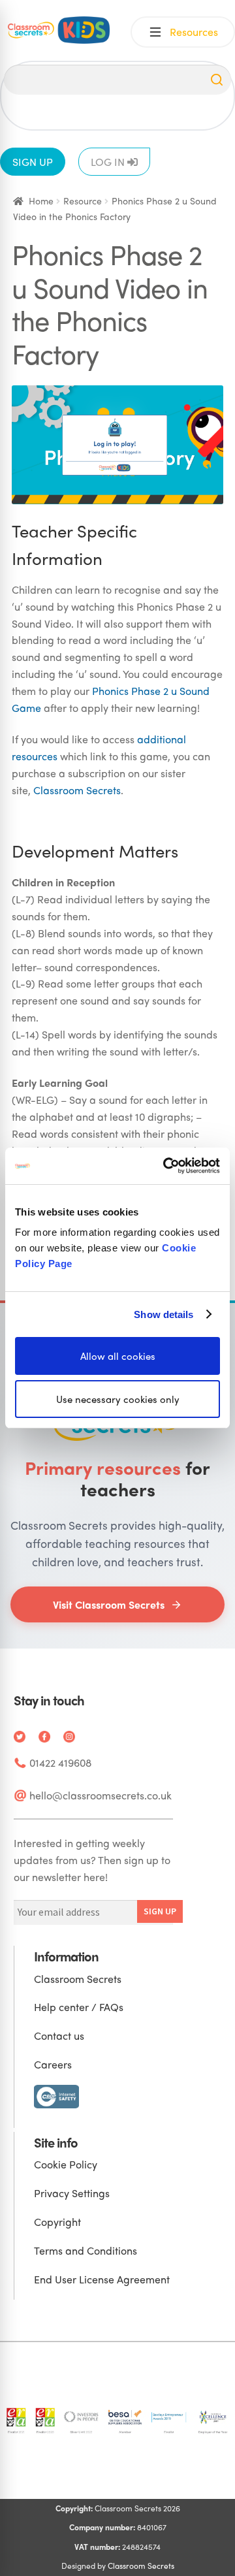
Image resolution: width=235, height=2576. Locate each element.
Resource (83, 201)
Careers (53, 2064)
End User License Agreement (102, 2279)
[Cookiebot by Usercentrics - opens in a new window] (166, 1166)
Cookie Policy (66, 2164)
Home (41, 201)
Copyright (57, 2222)
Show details (164, 1314)
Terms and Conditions (86, 2250)
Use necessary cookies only (118, 1399)
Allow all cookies (118, 1356)
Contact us (59, 2036)
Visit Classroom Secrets (109, 1604)
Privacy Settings (72, 2193)
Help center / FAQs (79, 2007)
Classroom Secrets (77, 790)
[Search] (217, 80)
